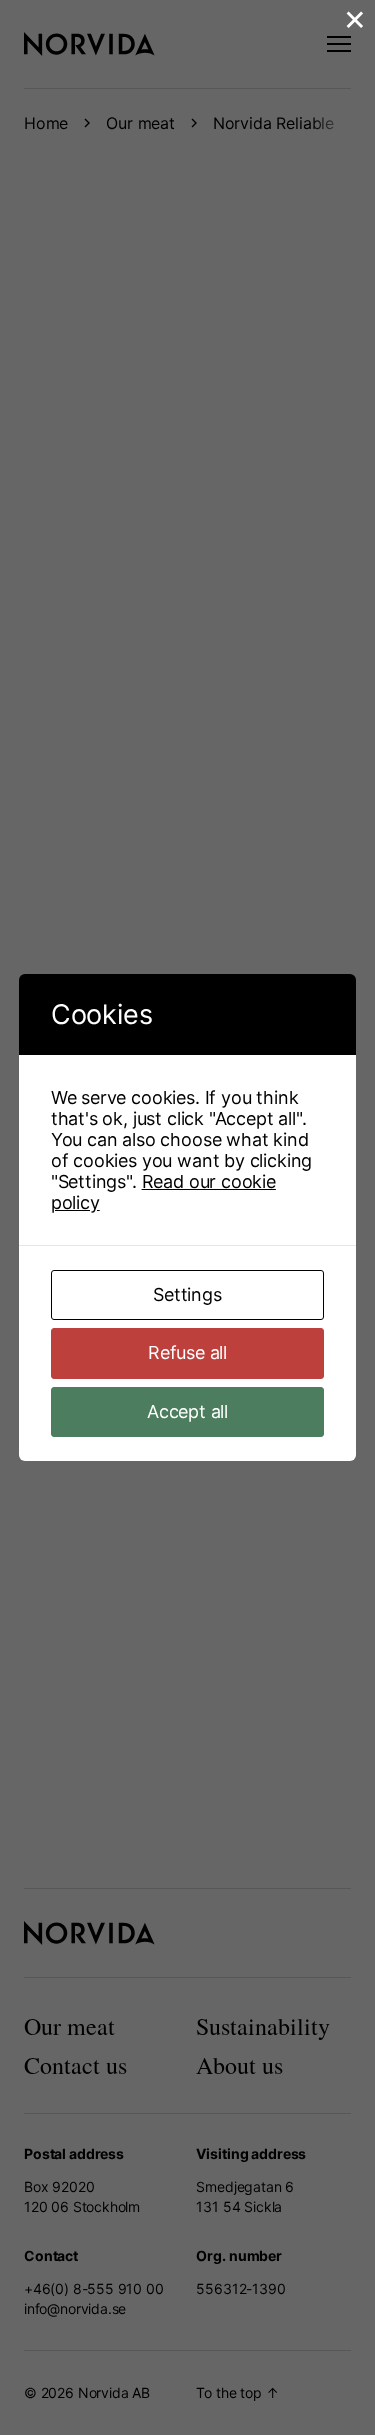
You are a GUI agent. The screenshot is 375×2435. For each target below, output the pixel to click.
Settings (187, 1294)
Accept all (187, 1411)
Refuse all (187, 1352)
